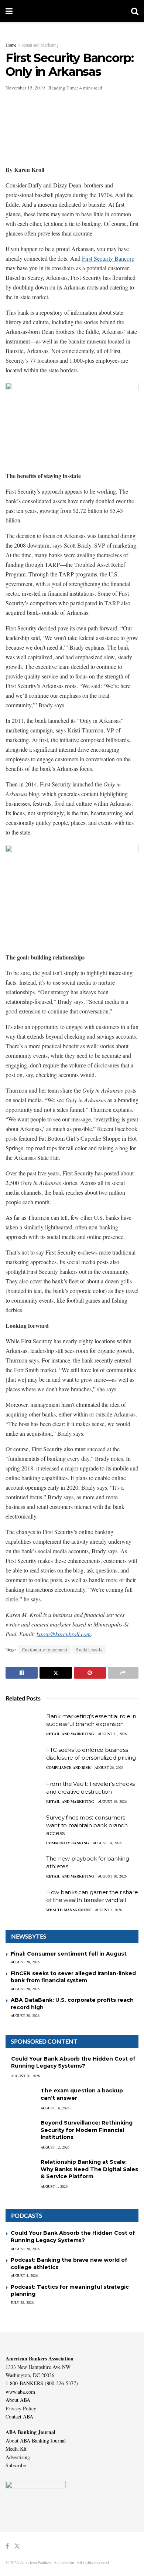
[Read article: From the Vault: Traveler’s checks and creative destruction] (24, 1793)
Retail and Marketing (40, 45)
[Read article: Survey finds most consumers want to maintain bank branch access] (24, 1827)
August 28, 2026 (25, 1962)
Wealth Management (69, 1910)
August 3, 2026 (108, 1910)
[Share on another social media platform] (123, 1673)
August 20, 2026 (25, 2076)
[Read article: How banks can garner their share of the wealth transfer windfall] (24, 1902)
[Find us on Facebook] (7, 2546)
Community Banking (68, 1843)
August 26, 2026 (109, 1767)
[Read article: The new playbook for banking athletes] (24, 1868)
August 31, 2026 (112, 1734)
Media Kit (16, 2449)
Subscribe (16, 2465)
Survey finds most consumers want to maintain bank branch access (87, 1825)
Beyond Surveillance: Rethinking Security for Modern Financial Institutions (87, 2130)
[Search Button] (135, 11)
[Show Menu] (9, 11)
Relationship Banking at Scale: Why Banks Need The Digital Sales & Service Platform (89, 2169)
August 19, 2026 (112, 1801)
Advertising (18, 2457)
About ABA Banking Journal (36, 2440)
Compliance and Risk (68, 1767)
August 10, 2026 (112, 1876)
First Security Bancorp (108, 258)
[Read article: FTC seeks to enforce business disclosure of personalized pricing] (24, 1759)
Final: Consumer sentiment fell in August (69, 1954)
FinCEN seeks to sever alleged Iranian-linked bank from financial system (73, 1977)
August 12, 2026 (55, 2147)
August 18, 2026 (55, 2108)
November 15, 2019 (25, 88)
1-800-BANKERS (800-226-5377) (42, 2383)
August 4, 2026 (24, 2275)
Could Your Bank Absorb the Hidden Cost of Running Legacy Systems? (73, 2062)
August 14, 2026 (107, 1843)
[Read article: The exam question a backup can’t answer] (20, 2098)
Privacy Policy (21, 2408)
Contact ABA (19, 2416)
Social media (89, 1649)
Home (11, 45)
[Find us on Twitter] (17, 2546)
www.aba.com (20, 2392)
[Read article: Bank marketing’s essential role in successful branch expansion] (24, 1726)
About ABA (18, 2400)
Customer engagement (45, 1649)
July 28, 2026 (22, 2302)
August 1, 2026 (54, 2186)
